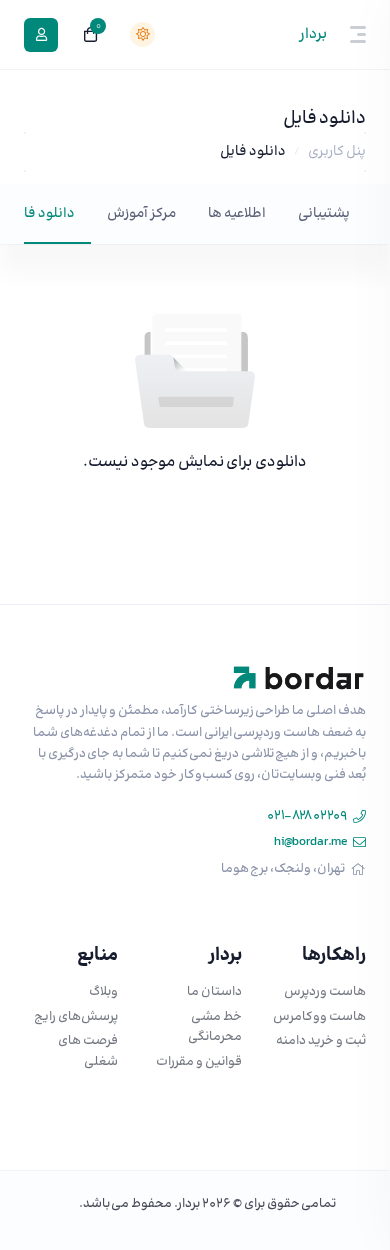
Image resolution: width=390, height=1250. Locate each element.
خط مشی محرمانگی (215, 1027)
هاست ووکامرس (319, 1017)
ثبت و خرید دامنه (321, 1041)
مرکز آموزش (141, 214)
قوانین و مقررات (199, 1062)
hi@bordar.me (310, 842)
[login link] (41, 35)
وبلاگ (103, 992)
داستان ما (214, 992)
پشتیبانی (324, 214)
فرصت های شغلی (88, 1051)
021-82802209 (306, 816)
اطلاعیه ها (237, 214)
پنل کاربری (337, 152)
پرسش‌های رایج (76, 1017)
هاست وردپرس (325, 992)
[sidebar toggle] (361, 34)
